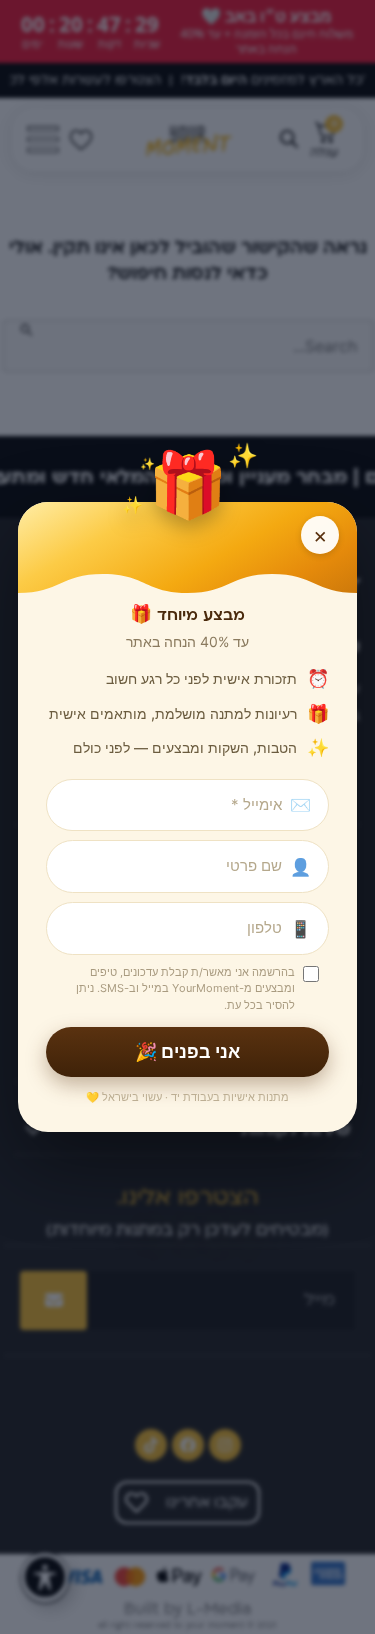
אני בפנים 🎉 (187, 1051)
